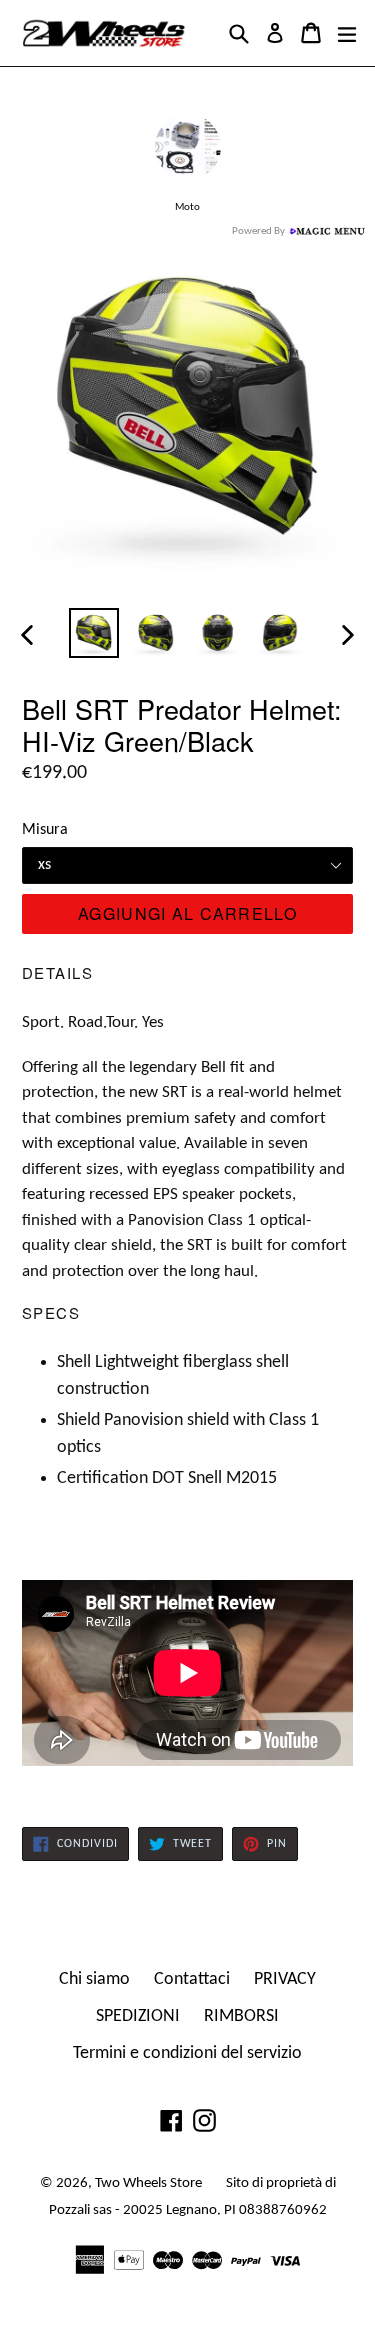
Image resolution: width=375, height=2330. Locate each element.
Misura (45, 830)
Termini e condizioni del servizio (187, 2053)
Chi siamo (94, 1979)
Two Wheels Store (148, 2183)
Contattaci (192, 1979)
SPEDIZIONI (138, 2016)
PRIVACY (285, 1979)
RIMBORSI (241, 2016)
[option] (94, 633)
